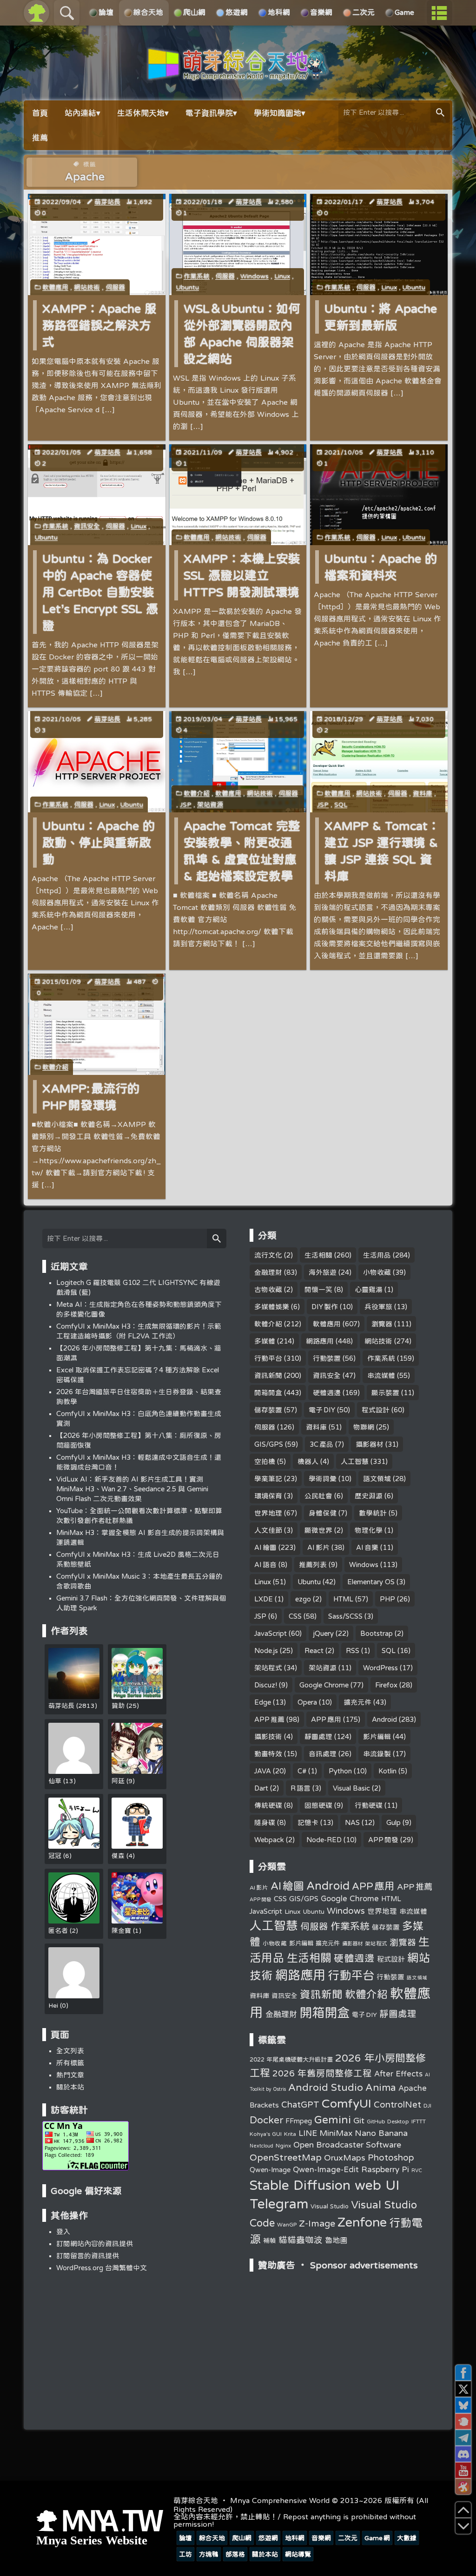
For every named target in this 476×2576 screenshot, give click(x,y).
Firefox (386, 1685)
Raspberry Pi (385, 2169)
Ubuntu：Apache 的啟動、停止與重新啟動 (99, 842)
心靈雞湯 (369, 1289)
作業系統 (197, 276)
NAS (352, 1822)
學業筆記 (268, 1479)
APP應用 (326, 1719)
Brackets (264, 2105)
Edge (263, 1702)
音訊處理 (323, 1754)
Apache (413, 2088)
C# (302, 1771)
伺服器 (115, 287)
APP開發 (383, 1840)
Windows (255, 276)
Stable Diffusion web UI (324, 2185)
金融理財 (268, 1272)
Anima (381, 2087)
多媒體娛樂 (272, 1307)
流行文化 (268, 1255)
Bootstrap (377, 1633)
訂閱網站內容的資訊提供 (95, 2243)
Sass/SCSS (345, 1616)
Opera (307, 1702)
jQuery (324, 1633)
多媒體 (265, 1341)
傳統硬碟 (268, 1805)
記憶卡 (308, 1822)
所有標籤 (70, 2063)
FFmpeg (299, 2121)
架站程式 (268, 1668)
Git (359, 2120)
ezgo (303, 1599)
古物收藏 (268, 1289)
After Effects (398, 2074)
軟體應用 (55, 287)
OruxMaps (345, 2157)
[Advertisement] (342, 2341)
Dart (261, 1788)
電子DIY (322, 1410)
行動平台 (268, 1358)
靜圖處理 (318, 1736)
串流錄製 (377, 1754)
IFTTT (419, 2121)
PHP (387, 1599)
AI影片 (318, 1547)
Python (340, 1771)
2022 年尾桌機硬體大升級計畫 (291, 2059)
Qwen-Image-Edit (326, 2169)
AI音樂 (367, 1547)
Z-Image (317, 2223)
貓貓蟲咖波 (301, 2240)
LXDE (264, 1599)
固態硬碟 (318, 1805)
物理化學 (369, 1530)
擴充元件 (357, 1702)
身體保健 (323, 1513)
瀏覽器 (382, 1324)
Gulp (393, 1822)
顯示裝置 (385, 1393)
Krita (290, 2134)
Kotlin (387, 1771)
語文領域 (377, 1479)
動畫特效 (268, 1754)
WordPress (380, 1668)
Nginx (283, 2145)
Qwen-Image (270, 2170)
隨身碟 (265, 1822)
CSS (295, 1616)
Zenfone (362, 2222)
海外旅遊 (323, 1272)
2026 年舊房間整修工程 (322, 2073)
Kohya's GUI (266, 2134)
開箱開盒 (268, 1393)
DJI (427, 2105)
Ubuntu (188, 287)
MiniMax (336, 2133)
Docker (266, 2120)
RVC (417, 2170)
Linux (282, 276)
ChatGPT (300, 2104)
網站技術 (87, 287)
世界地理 (268, 1513)
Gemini (333, 2119)
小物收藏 (377, 1272)
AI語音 (265, 1565)
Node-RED (324, 1840)
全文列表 (70, 2051)
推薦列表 (313, 1565)
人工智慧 (355, 1461)
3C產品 (321, 1444)
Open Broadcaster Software (347, 2144)
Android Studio (326, 2087)
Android (384, 1719)
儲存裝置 (268, 1410)
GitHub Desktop (388, 2121)
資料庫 (423, 793)
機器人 (308, 1461)
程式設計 (376, 1410)
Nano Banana (381, 2133)
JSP (186, 804)
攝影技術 (268, 1736)
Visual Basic (351, 1788)
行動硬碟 (369, 1805)
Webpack (269, 1840)
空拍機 (265, 1461)
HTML (343, 1599)
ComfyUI (347, 2103)
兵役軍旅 (378, 1307)
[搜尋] (440, 113)
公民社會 (318, 1496)
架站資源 (210, 804)
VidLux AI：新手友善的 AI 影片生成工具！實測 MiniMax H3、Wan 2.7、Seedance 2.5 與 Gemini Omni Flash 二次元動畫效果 (132, 1489)
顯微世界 (318, 1530)
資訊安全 (87, 526)
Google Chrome (324, 1685)
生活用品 (377, 1255)
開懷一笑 (318, 1289)
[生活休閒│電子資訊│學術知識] (238, 75)
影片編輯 (377, 1736)
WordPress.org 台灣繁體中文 (102, 2268)
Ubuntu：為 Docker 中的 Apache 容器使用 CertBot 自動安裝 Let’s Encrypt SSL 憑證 (100, 592)
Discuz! (266, 1685)
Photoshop (391, 2157)
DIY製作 (325, 1307)
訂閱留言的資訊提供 (88, 2256)
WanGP (287, 2224)
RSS (353, 1650)
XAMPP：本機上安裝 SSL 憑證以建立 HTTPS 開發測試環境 (242, 575)
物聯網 (364, 1427)
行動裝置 (327, 1358)
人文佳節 (268, 1530)
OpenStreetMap (286, 2157)
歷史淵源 (369, 1496)
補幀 (270, 2240)
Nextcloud (261, 2146)
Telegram (279, 2203)
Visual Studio (330, 2206)
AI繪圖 (265, 1547)
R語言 (301, 1788)
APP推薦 (269, 1719)
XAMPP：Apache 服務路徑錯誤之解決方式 (99, 325)
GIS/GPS (269, 1444)
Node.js (266, 1650)
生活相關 (318, 1255)
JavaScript (271, 1633)
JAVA (263, 1771)
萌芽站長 (107, 202)
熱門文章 (70, 2075)
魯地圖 (336, 2240)
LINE (308, 2133)
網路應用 (320, 1341)
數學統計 (373, 1513)
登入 (63, 2231)
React (314, 1650)
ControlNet (397, 2104)
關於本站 (70, 2087)
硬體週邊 (327, 1393)
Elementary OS (371, 1582)
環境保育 (268, 1496)
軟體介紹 (197, 793)
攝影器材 (370, 1444)
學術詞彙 (323, 1479)
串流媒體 (381, 1375)
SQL (341, 804)
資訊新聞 (268, 1375)
